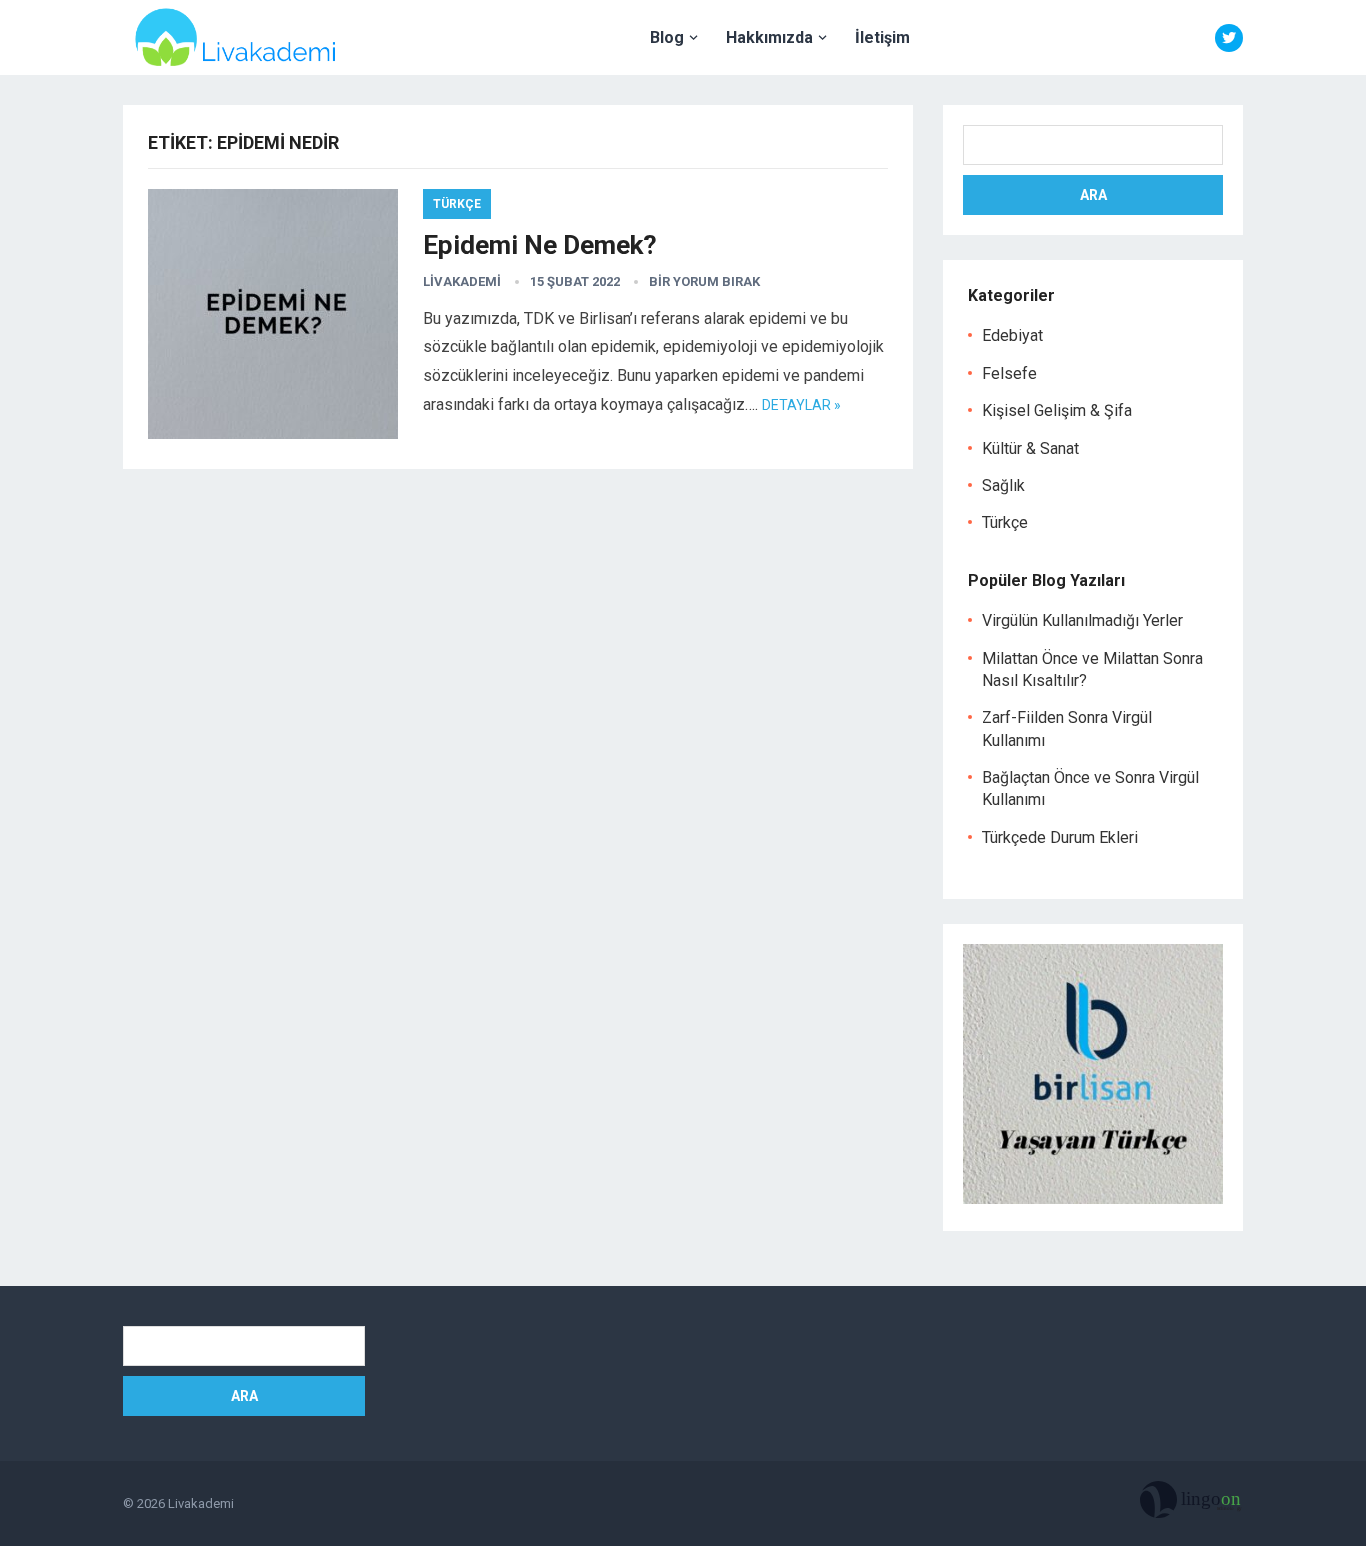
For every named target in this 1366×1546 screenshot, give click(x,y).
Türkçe (457, 204)
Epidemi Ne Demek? (540, 245)
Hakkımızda (769, 37)
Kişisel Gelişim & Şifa (1057, 410)
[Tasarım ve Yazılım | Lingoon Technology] (1191, 1504)
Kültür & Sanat (1030, 448)
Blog (667, 37)
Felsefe (1009, 373)
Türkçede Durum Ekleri (1060, 837)
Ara (1093, 195)
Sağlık (1003, 485)
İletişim (882, 37)
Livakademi (462, 281)
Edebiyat (1012, 335)
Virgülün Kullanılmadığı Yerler (1082, 620)
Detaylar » (801, 405)
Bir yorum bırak (704, 281)
